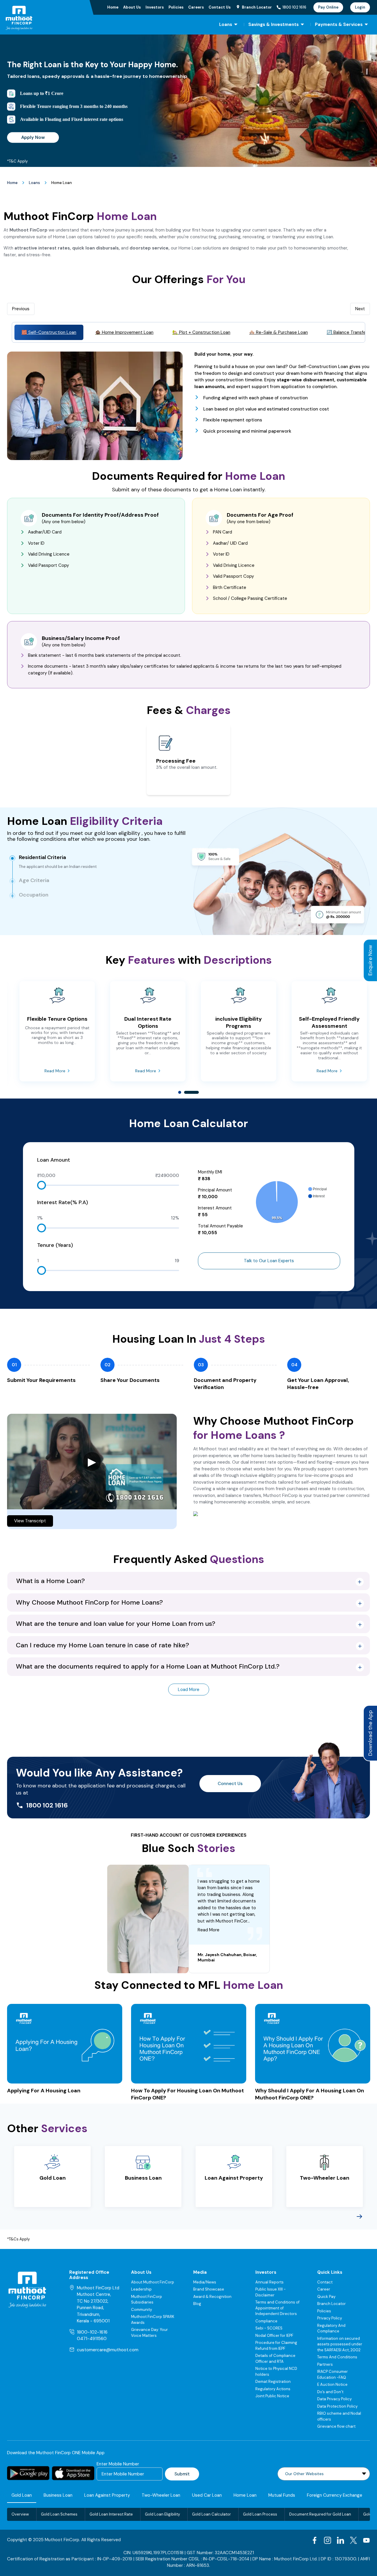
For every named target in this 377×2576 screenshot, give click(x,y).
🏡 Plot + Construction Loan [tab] (201, 332)
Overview (20, 2514)
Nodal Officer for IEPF (274, 2336)
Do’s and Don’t (330, 2392)
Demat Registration (273, 2382)
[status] (188, 1919)
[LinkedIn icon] (340, 2540)
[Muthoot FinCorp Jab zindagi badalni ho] (33, 18)
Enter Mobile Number (118, 2464)
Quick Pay (326, 2297)
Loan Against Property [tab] (107, 2495)
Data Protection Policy (337, 2406)
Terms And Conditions (337, 2357)
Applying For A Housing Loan (44, 2091)
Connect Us (230, 1784)
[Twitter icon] (353, 2540)
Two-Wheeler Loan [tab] (161, 2495)
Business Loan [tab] (58, 2495)
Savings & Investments (273, 24)
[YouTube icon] (366, 2540)
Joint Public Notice (272, 2396)
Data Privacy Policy (334, 2399)
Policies (176, 7)
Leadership (141, 2289)
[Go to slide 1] (181, 1094)
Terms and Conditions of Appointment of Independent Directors (277, 2308)
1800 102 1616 (294, 7)
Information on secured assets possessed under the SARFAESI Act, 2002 (340, 2344)
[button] (188, 1581)
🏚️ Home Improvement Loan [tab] (124, 332)
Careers (196, 7)
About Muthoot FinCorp (153, 2282)
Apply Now (33, 137)
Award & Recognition (212, 2297)
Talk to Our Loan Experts (269, 1261)
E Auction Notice (332, 2384)
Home (113, 7)
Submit (182, 2474)
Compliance (266, 2321)
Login (360, 7)
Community (142, 2310)
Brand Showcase (209, 2289)
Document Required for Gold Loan (320, 2514)
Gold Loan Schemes (59, 2514)
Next (360, 309)
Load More (189, 1690)
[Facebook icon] (315, 2540)
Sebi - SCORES (269, 2328)
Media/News (205, 2282)
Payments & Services (339, 24)
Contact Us (220, 7)
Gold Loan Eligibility (162, 2514)
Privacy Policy (330, 2318)
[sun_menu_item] (236, 24)
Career (324, 2289)
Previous (21, 309)
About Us (132, 7)
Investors (155, 7)
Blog (197, 2304)
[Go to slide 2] (187, 1094)
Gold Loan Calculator (211, 2514)
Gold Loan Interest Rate (111, 2514)
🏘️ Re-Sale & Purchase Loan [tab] (278, 332)
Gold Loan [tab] (22, 2495)
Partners (325, 2364)
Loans (226, 24)
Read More (55, 1071)
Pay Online (328, 7)
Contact (325, 2282)
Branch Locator (331, 2304)
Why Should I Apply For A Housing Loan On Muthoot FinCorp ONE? (310, 2094)
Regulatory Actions (273, 2389)
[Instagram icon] (328, 2540)
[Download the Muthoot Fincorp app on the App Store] (73, 2473)
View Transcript (30, 1521)
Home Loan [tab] (245, 2495)
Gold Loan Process (260, 2514)
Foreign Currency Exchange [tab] (335, 2495)
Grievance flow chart (336, 2426)
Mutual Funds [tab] (282, 2495)
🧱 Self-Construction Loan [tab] (49, 332)
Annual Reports (269, 2282)
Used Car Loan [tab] (207, 2495)
